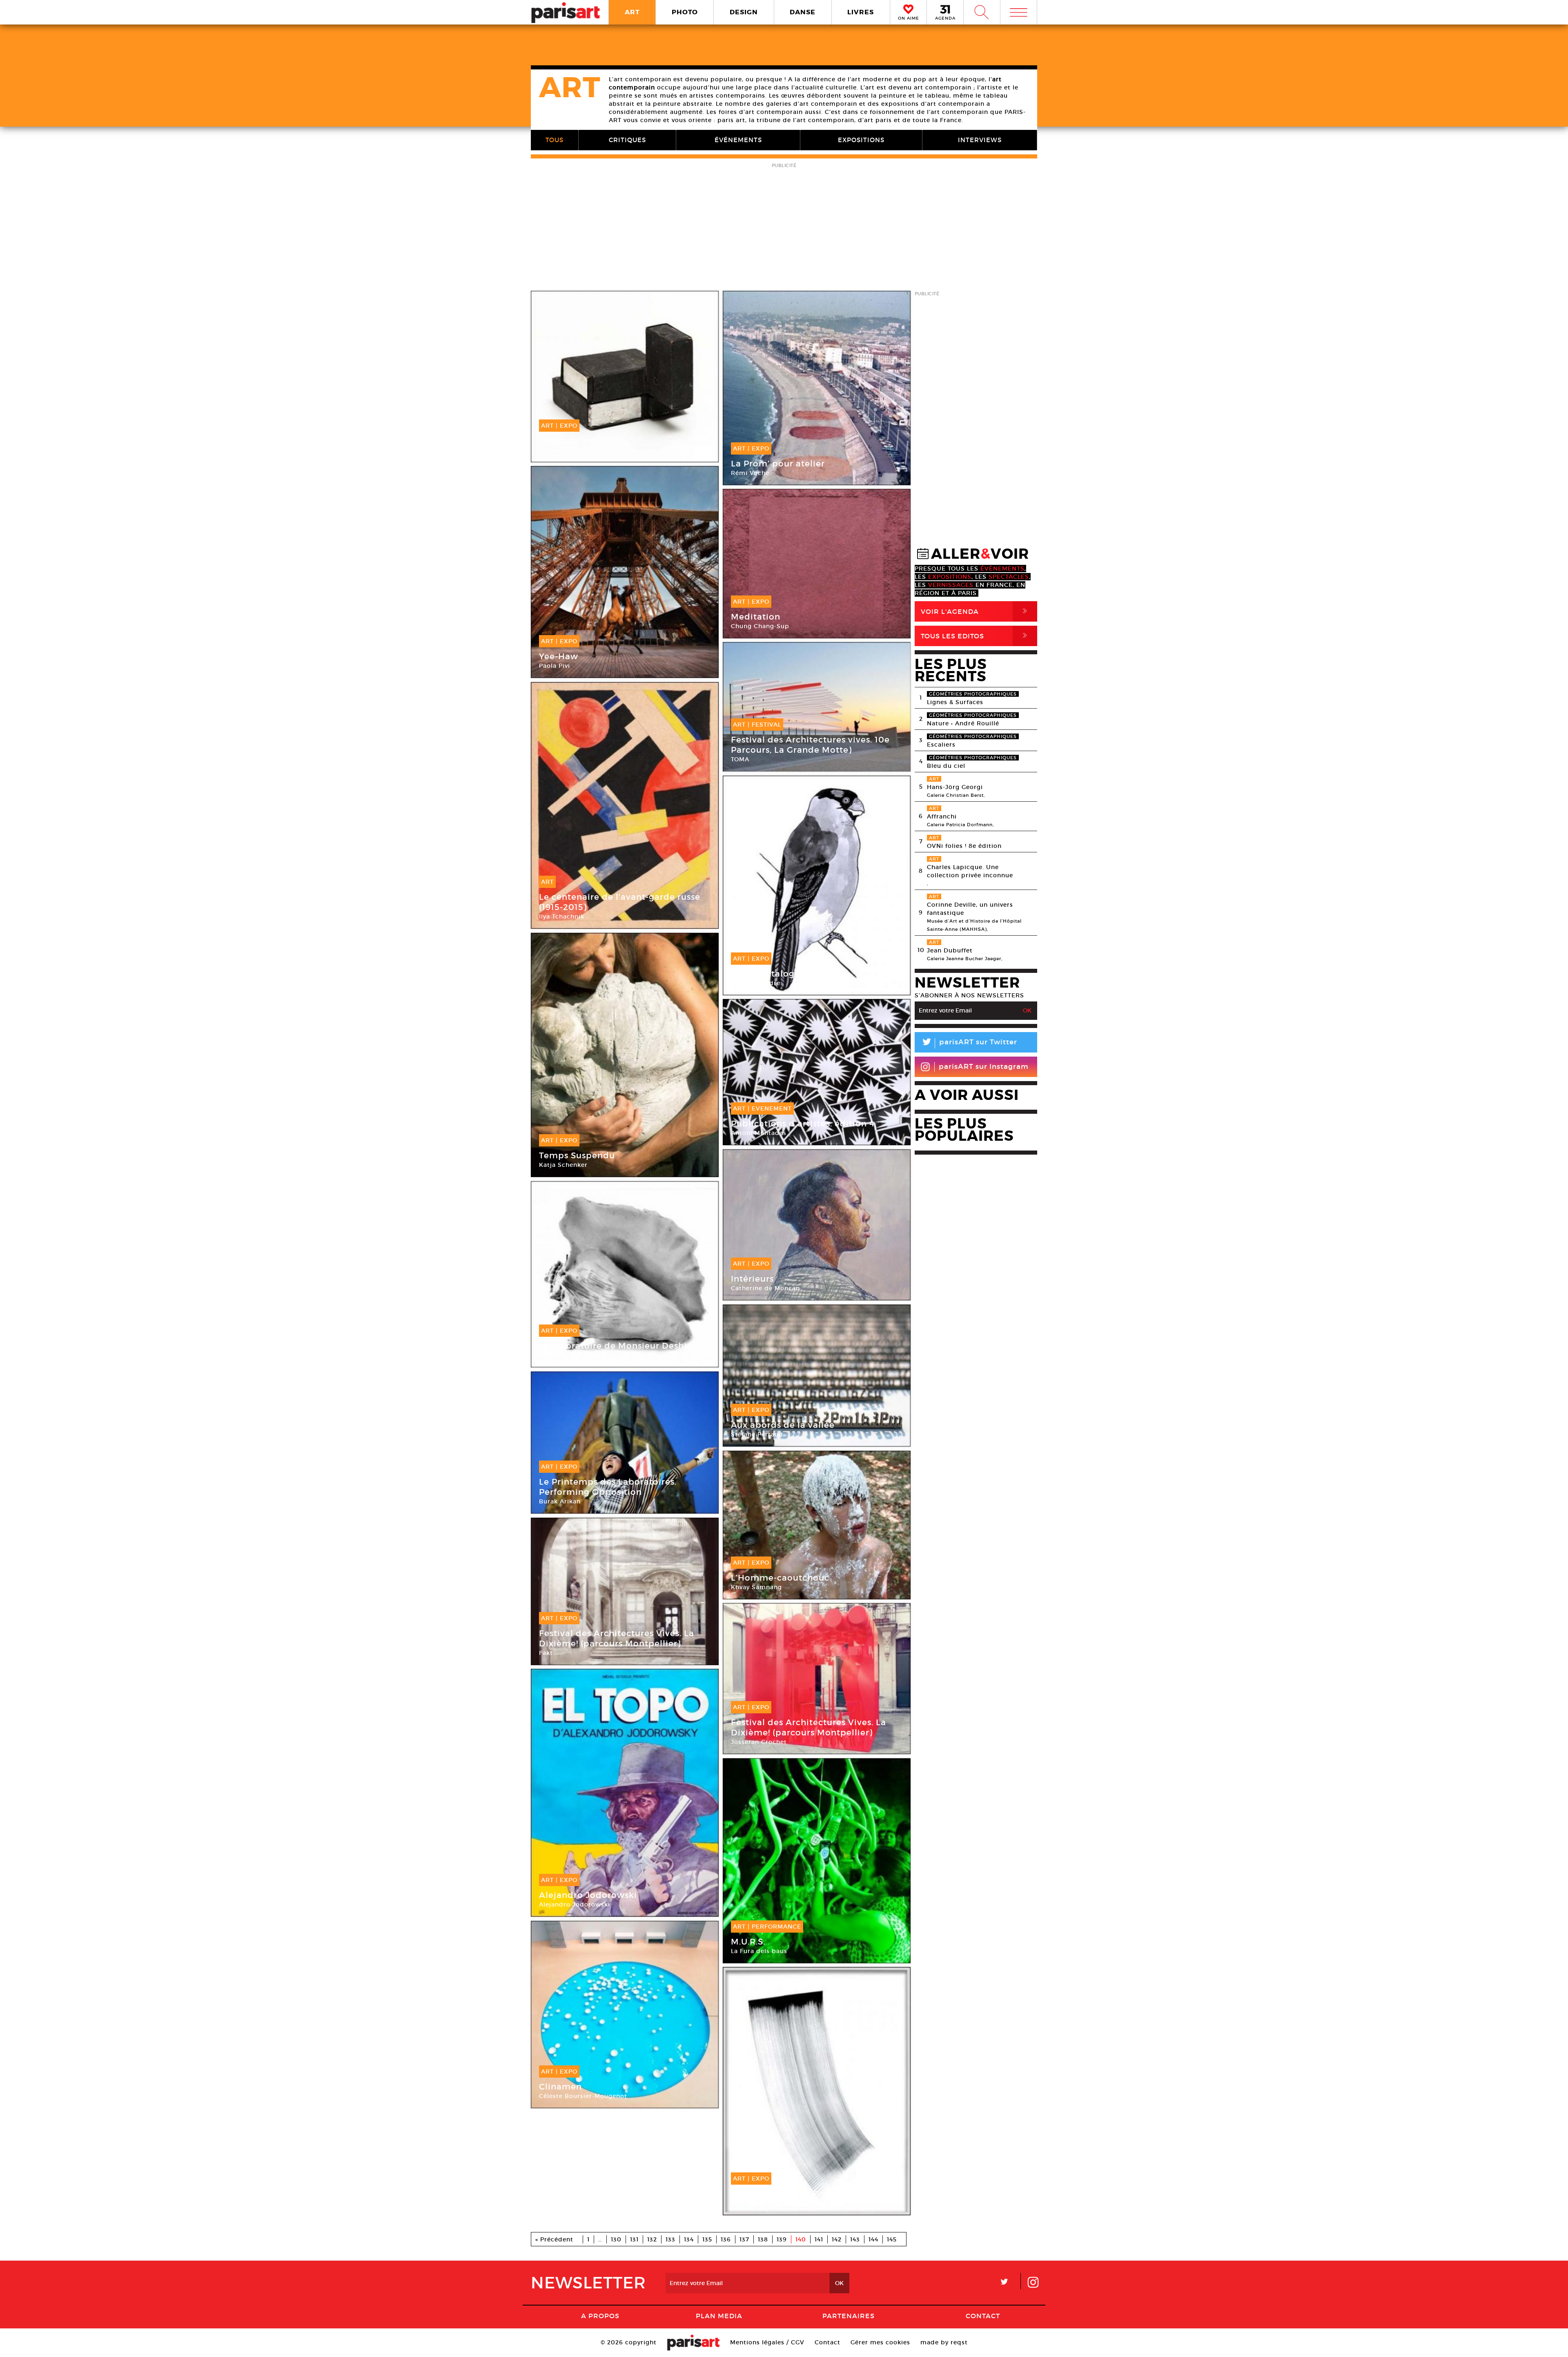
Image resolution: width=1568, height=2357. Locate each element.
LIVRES (861, 12)
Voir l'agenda (976, 611)
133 (670, 2239)
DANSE (803, 12)
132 (652, 2239)
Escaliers (941, 745)
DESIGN (744, 12)
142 (837, 2239)
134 (689, 2239)
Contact (983, 2316)
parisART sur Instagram (984, 1067)
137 (744, 2239)
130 (616, 2239)
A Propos (600, 2316)
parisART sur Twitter (969, 1043)
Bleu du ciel (946, 766)
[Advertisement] (784, 227)
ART (632, 12)
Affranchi (942, 816)
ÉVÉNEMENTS (738, 140)
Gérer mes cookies (880, 2342)
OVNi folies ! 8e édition (964, 846)
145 (892, 2239)
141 (819, 2239)
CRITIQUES (627, 140)
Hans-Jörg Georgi (955, 787)
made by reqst (944, 2342)
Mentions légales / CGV (767, 2342)
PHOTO (685, 12)
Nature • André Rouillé (963, 723)
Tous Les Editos (976, 636)
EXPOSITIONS (861, 140)
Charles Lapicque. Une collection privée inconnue (970, 871)
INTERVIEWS (980, 140)
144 (873, 2239)
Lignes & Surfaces (955, 702)
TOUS (555, 140)
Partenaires (849, 2316)
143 (855, 2239)
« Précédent (554, 2239)
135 (707, 2239)
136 (726, 2239)
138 (763, 2239)
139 (782, 2239)
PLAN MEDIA (719, 2316)
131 (634, 2239)
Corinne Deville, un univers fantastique (970, 909)
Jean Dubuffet (950, 950)
